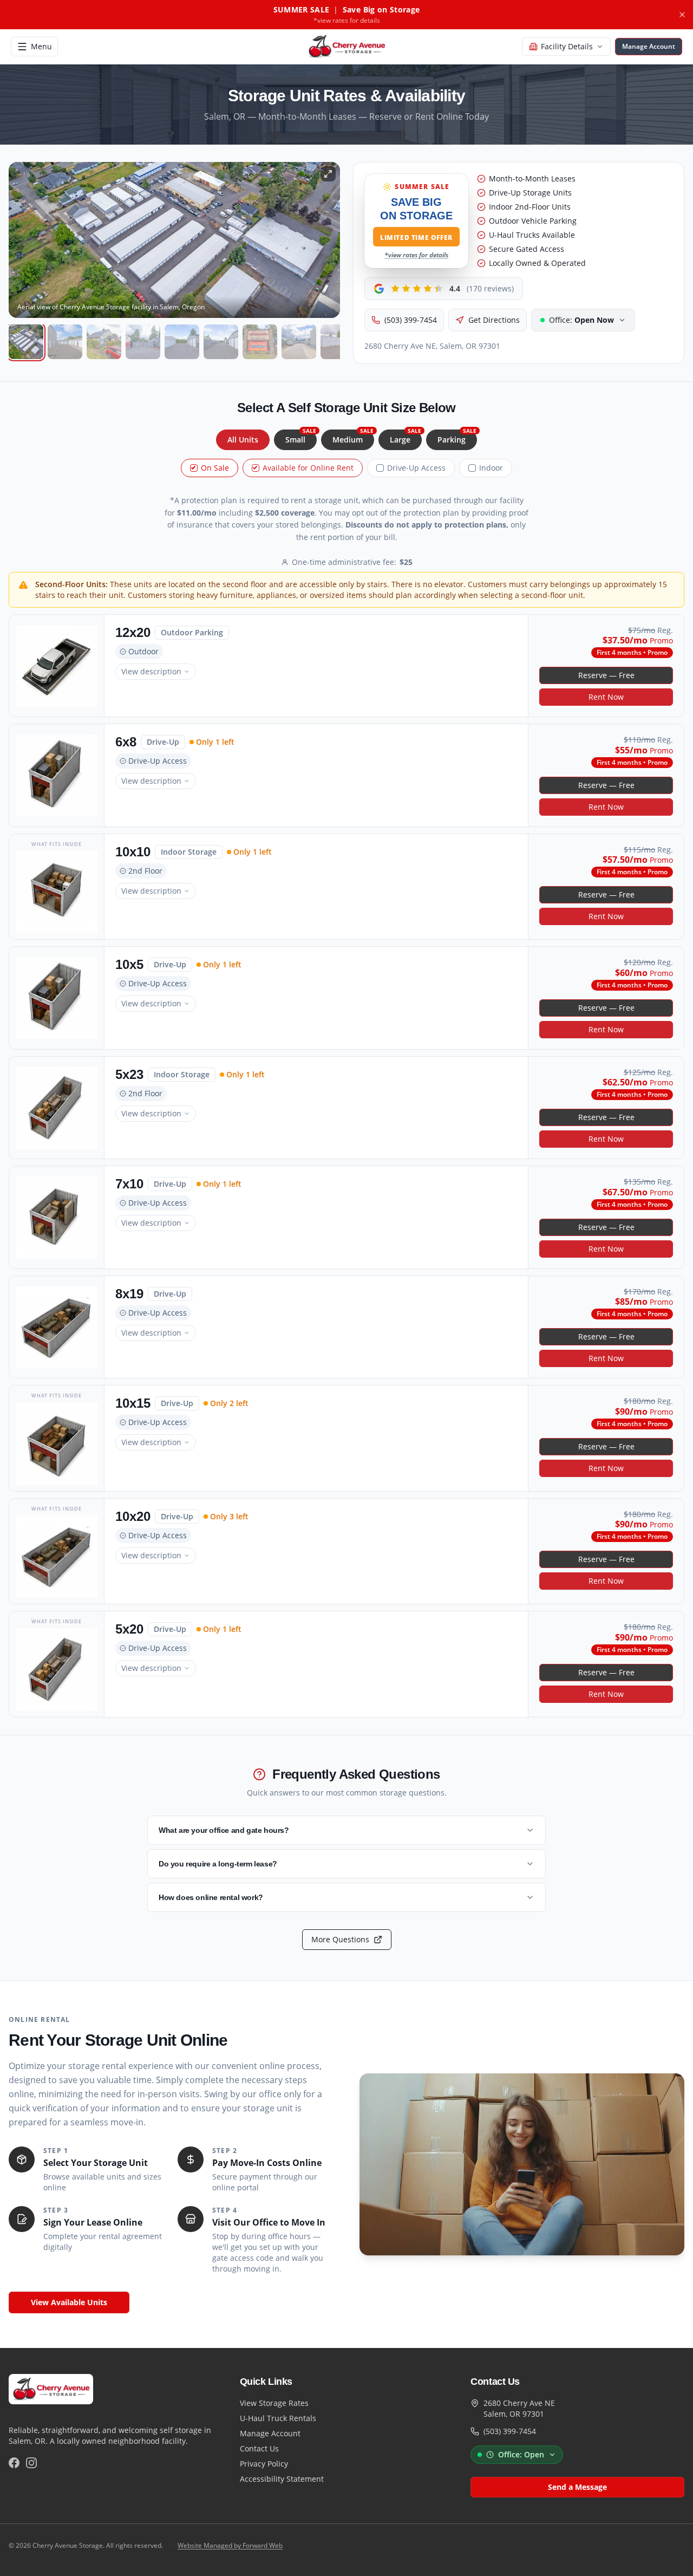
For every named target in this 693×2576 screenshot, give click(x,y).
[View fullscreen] (328, 174)
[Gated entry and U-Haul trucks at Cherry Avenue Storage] (143, 342)
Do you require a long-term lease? (218, 1864)
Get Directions (494, 320)
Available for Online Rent (308, 468)
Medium (353, 437)
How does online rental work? (211, 1897)
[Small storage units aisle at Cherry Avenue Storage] (182, 342)
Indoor (491, 468)
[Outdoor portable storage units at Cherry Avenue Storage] (338, 342)
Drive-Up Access (416, 468)
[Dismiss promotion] (682, 15)
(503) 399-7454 (411, 320)
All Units (243, 440)
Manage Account (270, 2433)
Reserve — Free (606, 675)
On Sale (215, 468)
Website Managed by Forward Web (230, 2546)
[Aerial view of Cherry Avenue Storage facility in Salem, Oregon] (26, 342)
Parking (457, 437)
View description (151, 671)
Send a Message (577, 2487)
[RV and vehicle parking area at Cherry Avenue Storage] (299, 342)
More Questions (340, 1939)
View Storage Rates (274, 2403)
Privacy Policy (264, 2464)
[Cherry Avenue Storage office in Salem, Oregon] (104, 342)
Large (406, 437)
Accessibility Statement (282, 2479)
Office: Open (521, 2454)
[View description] (57, 666)
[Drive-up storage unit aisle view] (65, 342)
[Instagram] (31, 2463)
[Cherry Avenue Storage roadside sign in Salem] (260, 342)
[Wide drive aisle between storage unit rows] (221, 342)
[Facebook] (14, 2463)
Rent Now (606, 697)
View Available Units (69, 2302)
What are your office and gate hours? (224, 1830)
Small (301, 437)
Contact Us (259, 2448)
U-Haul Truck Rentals (278, 2418)
